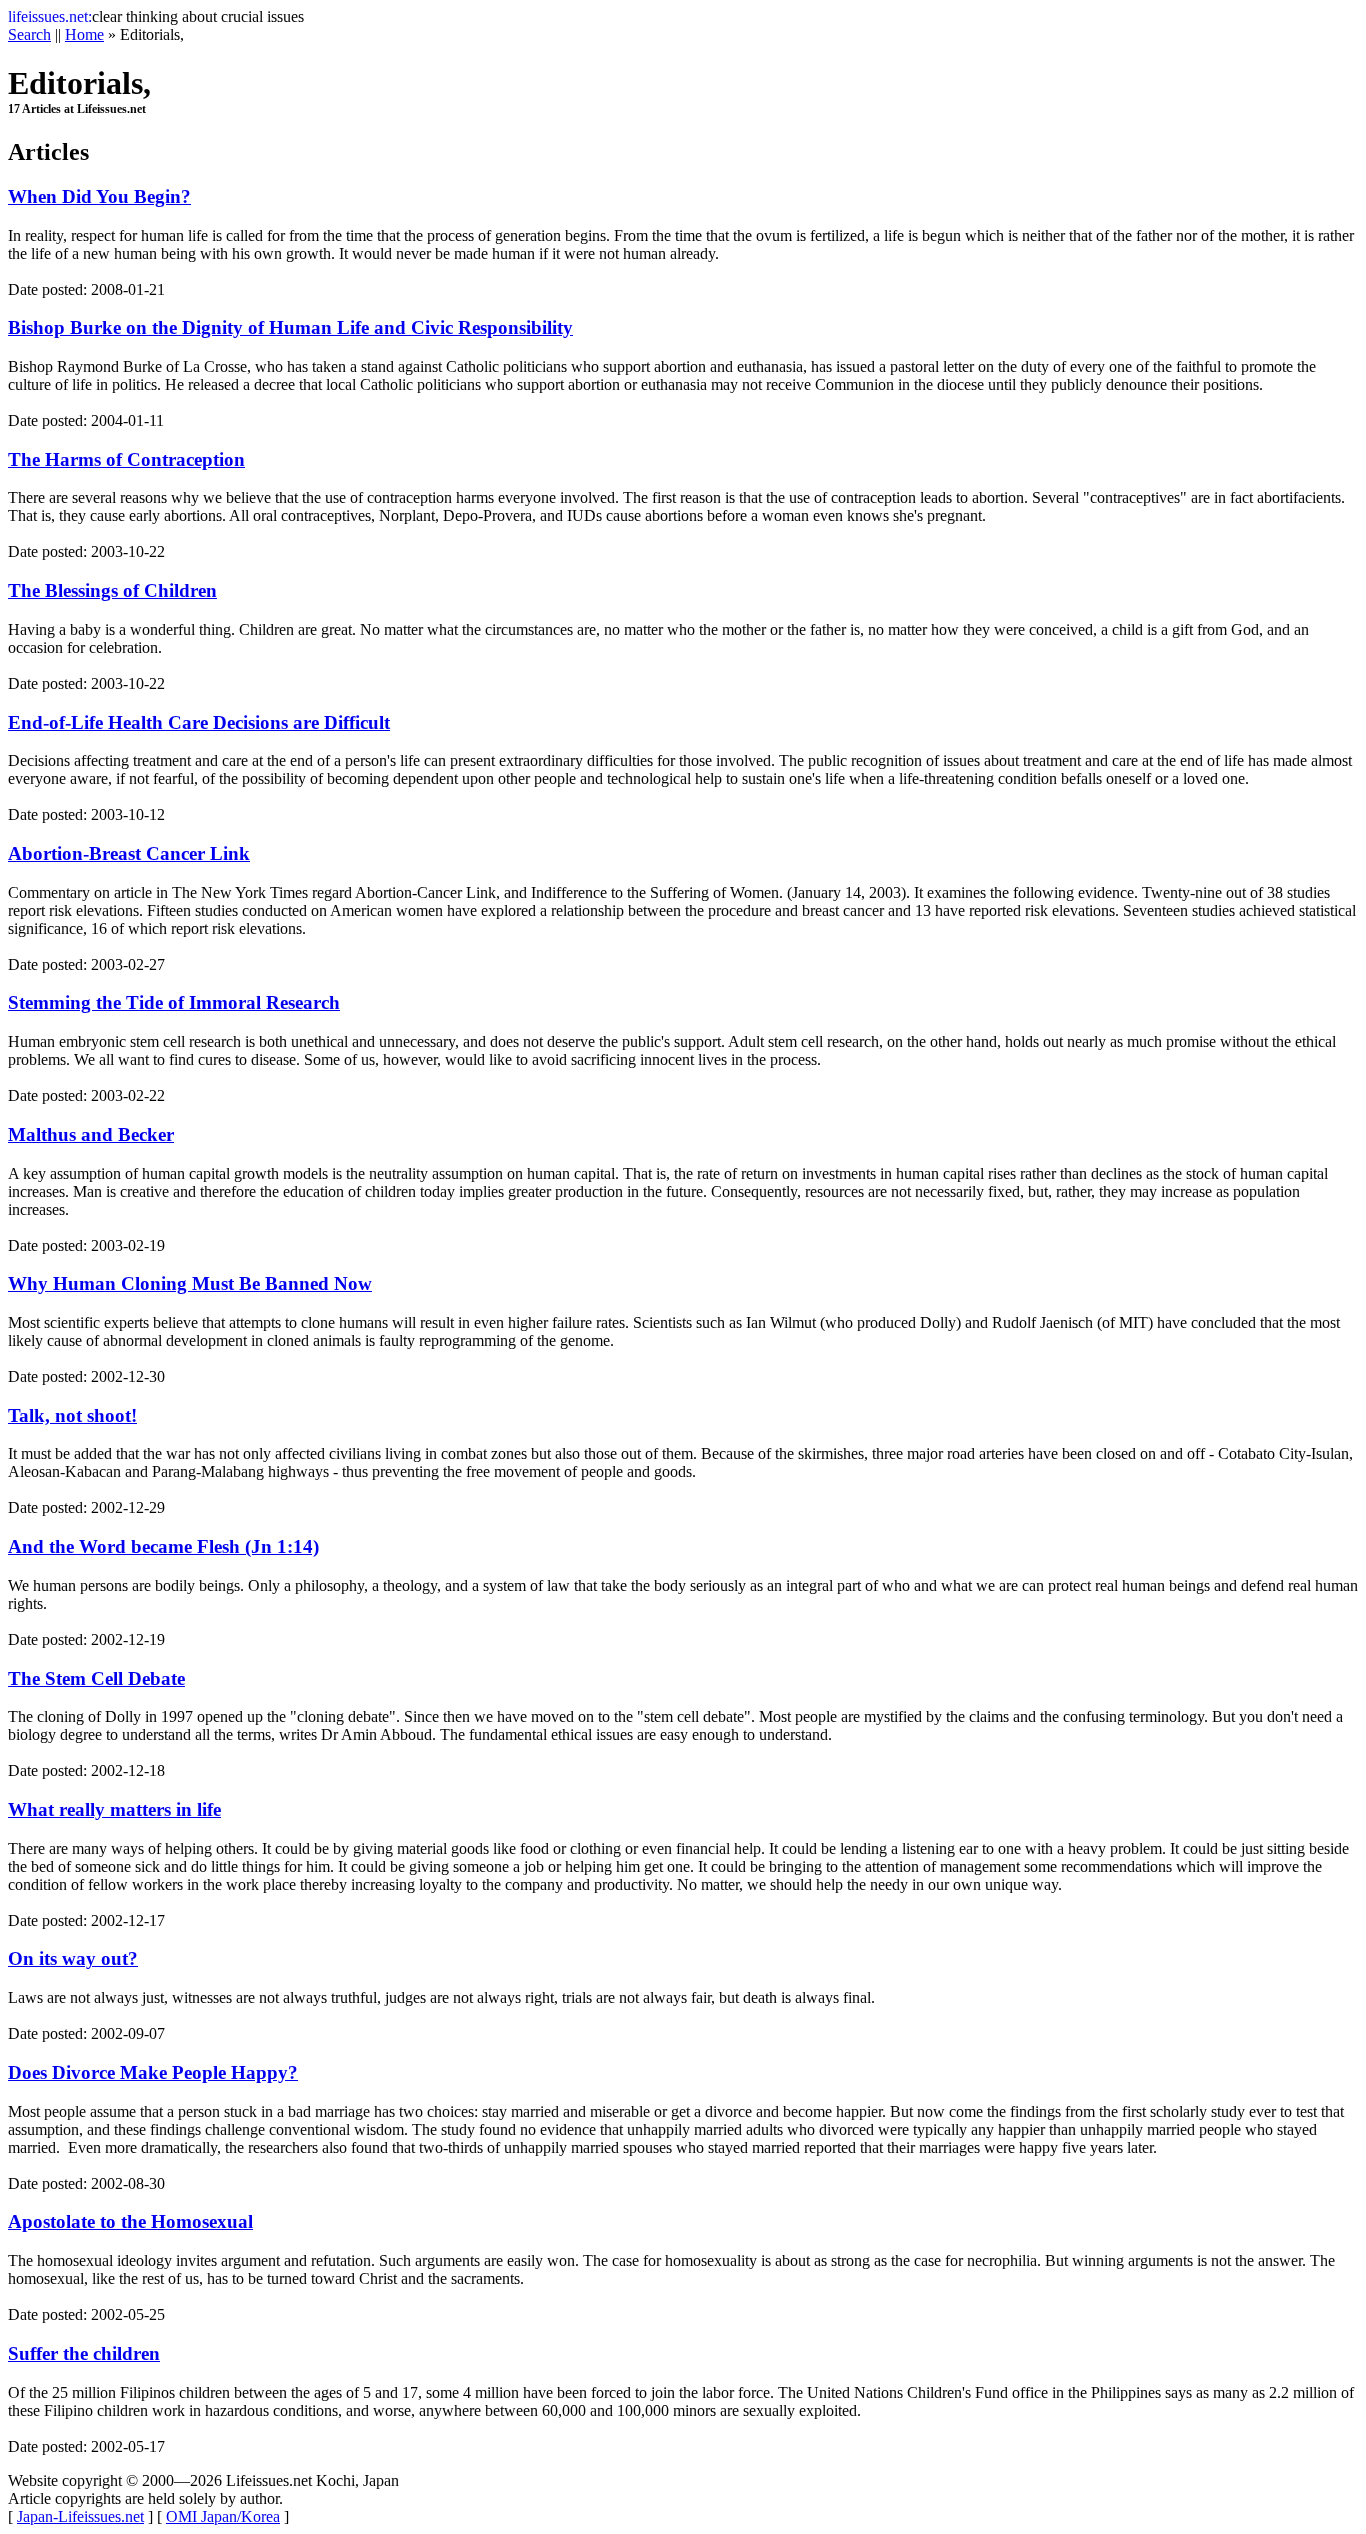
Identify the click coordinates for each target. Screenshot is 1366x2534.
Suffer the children (84, 2353)
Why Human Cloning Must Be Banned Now (190, 1283)
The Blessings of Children (112, 590)
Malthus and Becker (91, 1134)
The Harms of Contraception (126, 459)
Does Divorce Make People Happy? (153, 2072)
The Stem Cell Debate (96, 1678)
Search (29, 34)
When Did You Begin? (99, 196)
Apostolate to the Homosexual (130, 2221)
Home (84, 34)
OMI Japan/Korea (223, 2516)
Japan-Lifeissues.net (80, 2516)
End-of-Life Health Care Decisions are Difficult (199, 722)
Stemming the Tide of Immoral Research (174, 1002)
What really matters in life (114, 1809)
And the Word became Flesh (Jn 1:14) (163, 1546)
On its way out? (73, 1958)
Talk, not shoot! (72, 1415)
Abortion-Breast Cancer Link (129, 853)
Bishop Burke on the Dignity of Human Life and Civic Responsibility (290, 327)
